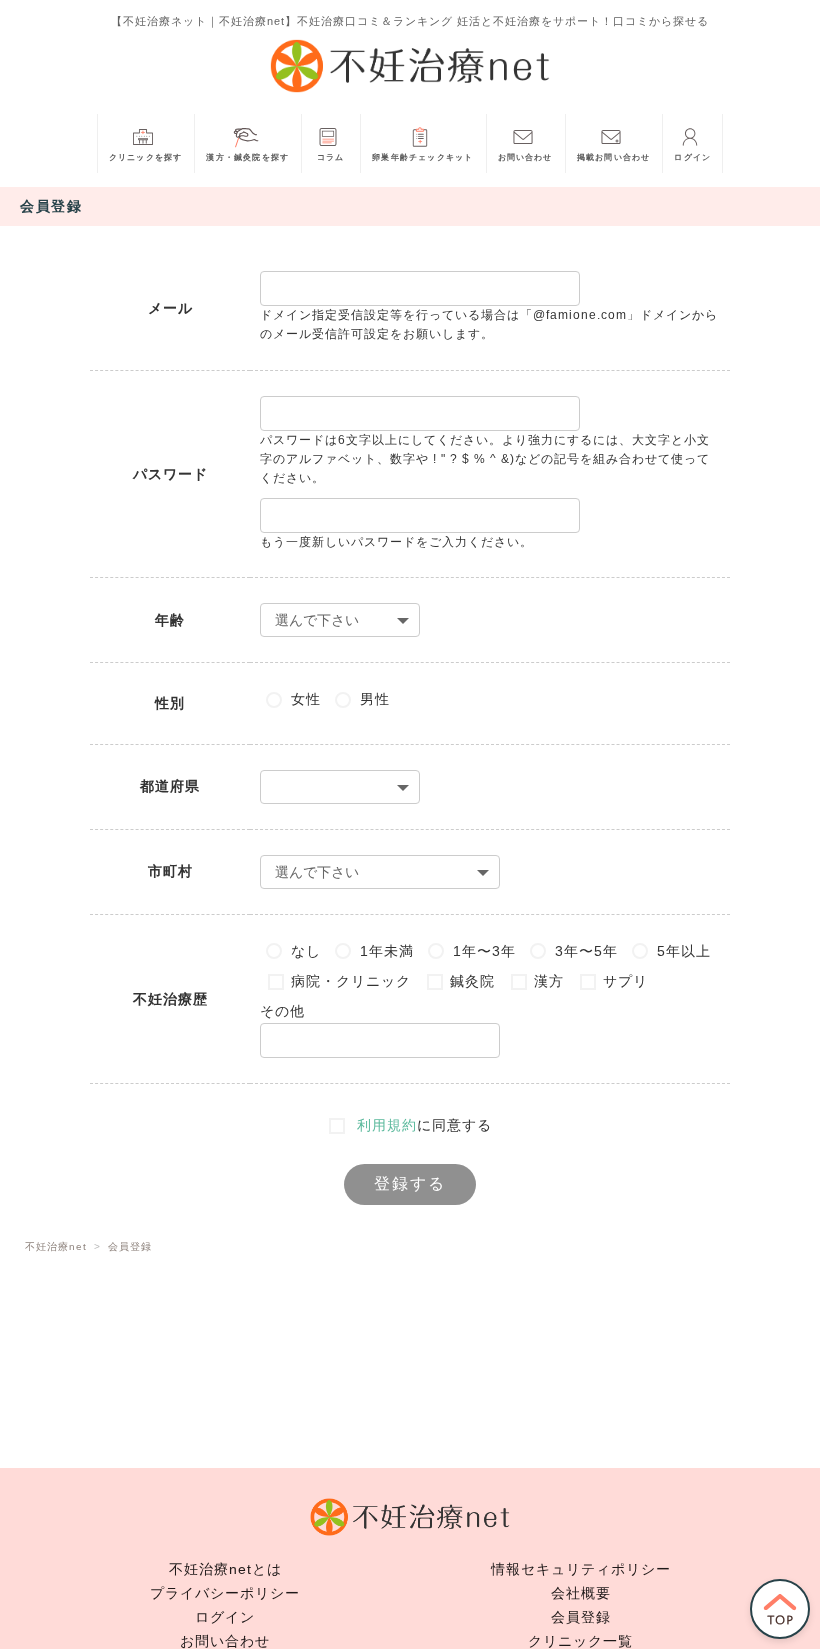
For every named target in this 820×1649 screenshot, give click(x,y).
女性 (306, 699)
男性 (375, 699)
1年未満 (387, 951)
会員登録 (581, 1617)
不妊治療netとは (225, 1569)
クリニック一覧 (580, 1641)
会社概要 (581, 1593)
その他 (282, 1011)
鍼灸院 (472, 981)
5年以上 (684, 951)
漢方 (549, 981)
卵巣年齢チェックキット (422, 157)
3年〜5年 (586, 951)
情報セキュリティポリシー (581, 1569)
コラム (331, 157)
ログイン (692, 157)
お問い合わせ (525, 157)
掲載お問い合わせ (614, 157)
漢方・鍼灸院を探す (247, 157)
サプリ (625, 981)
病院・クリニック (351, 981)
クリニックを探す (146, 157)
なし (306, 951)
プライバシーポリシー (225, 1593)
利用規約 (387, 1125)
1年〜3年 (484, 951)
